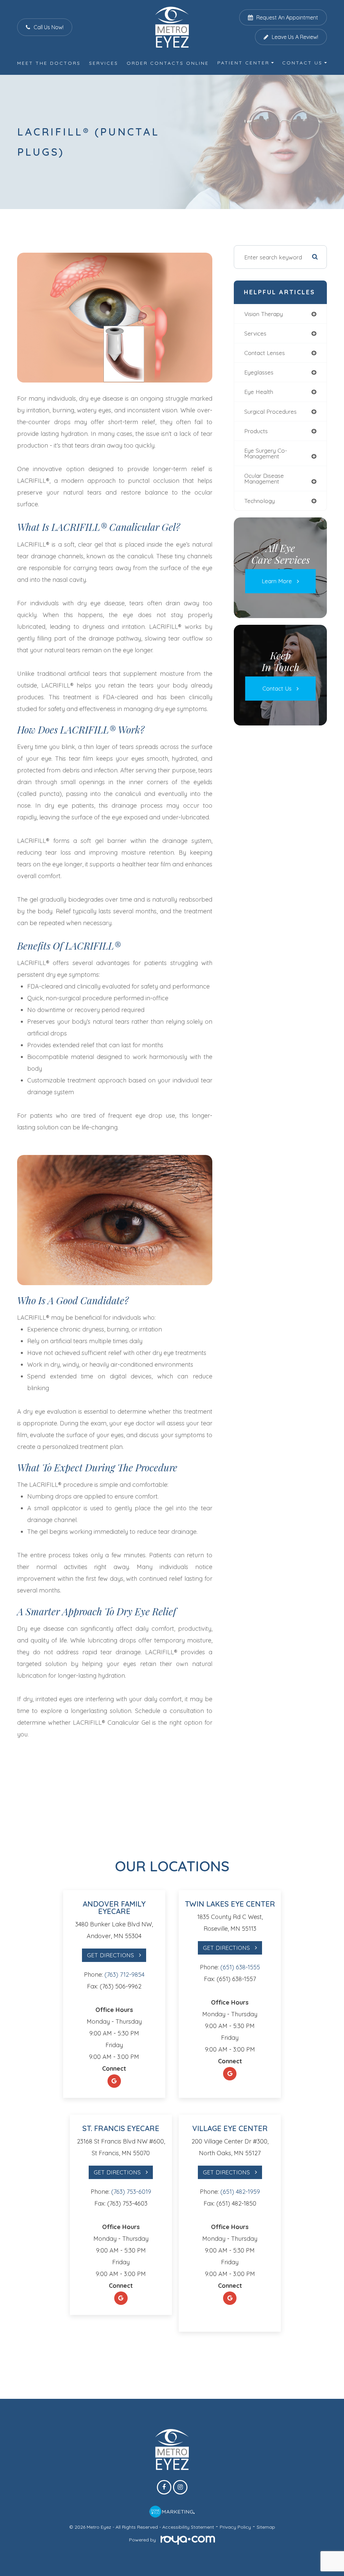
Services (104, 63)
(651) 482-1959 (240, 2192)
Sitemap (266, 2527)
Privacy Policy (235, 2527)
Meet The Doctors (49, 63)
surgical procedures (270, 412)
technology (260, 501)
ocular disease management (264, 478)
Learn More (277, 581)
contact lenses (265, 353)
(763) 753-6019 (131, 2192)
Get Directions (111, 1955)
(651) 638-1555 (240, 1967)
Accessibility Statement (188, 2527)
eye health (259, 392)
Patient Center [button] (243, 63)
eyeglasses (259, 372)
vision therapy (264, 314)
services (255, 333)
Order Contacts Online (168, 63)
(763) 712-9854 (124, 1975)
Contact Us (277, 688)
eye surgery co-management (266, 453)
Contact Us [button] (302, 63)
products (256, 431)
